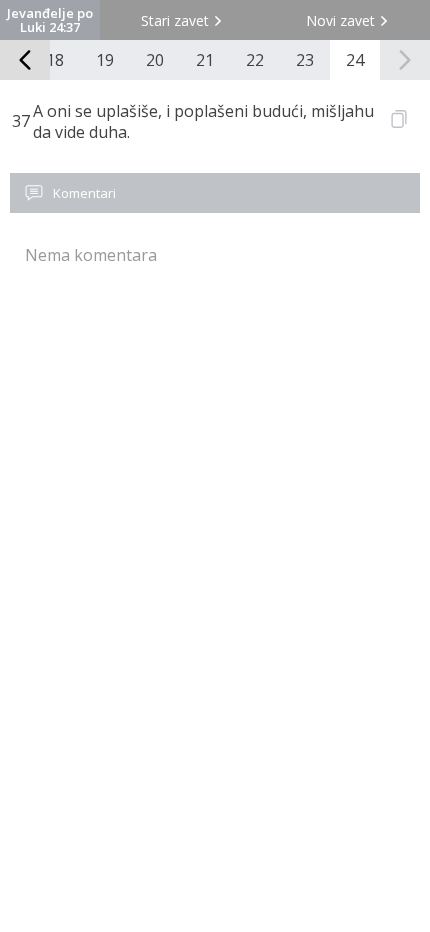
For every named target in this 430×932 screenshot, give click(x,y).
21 (205, 60)
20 (155, 60)
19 (105, 60)
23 (305, 60)
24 (355, 60)
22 (255, 60)
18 (55, 60)
